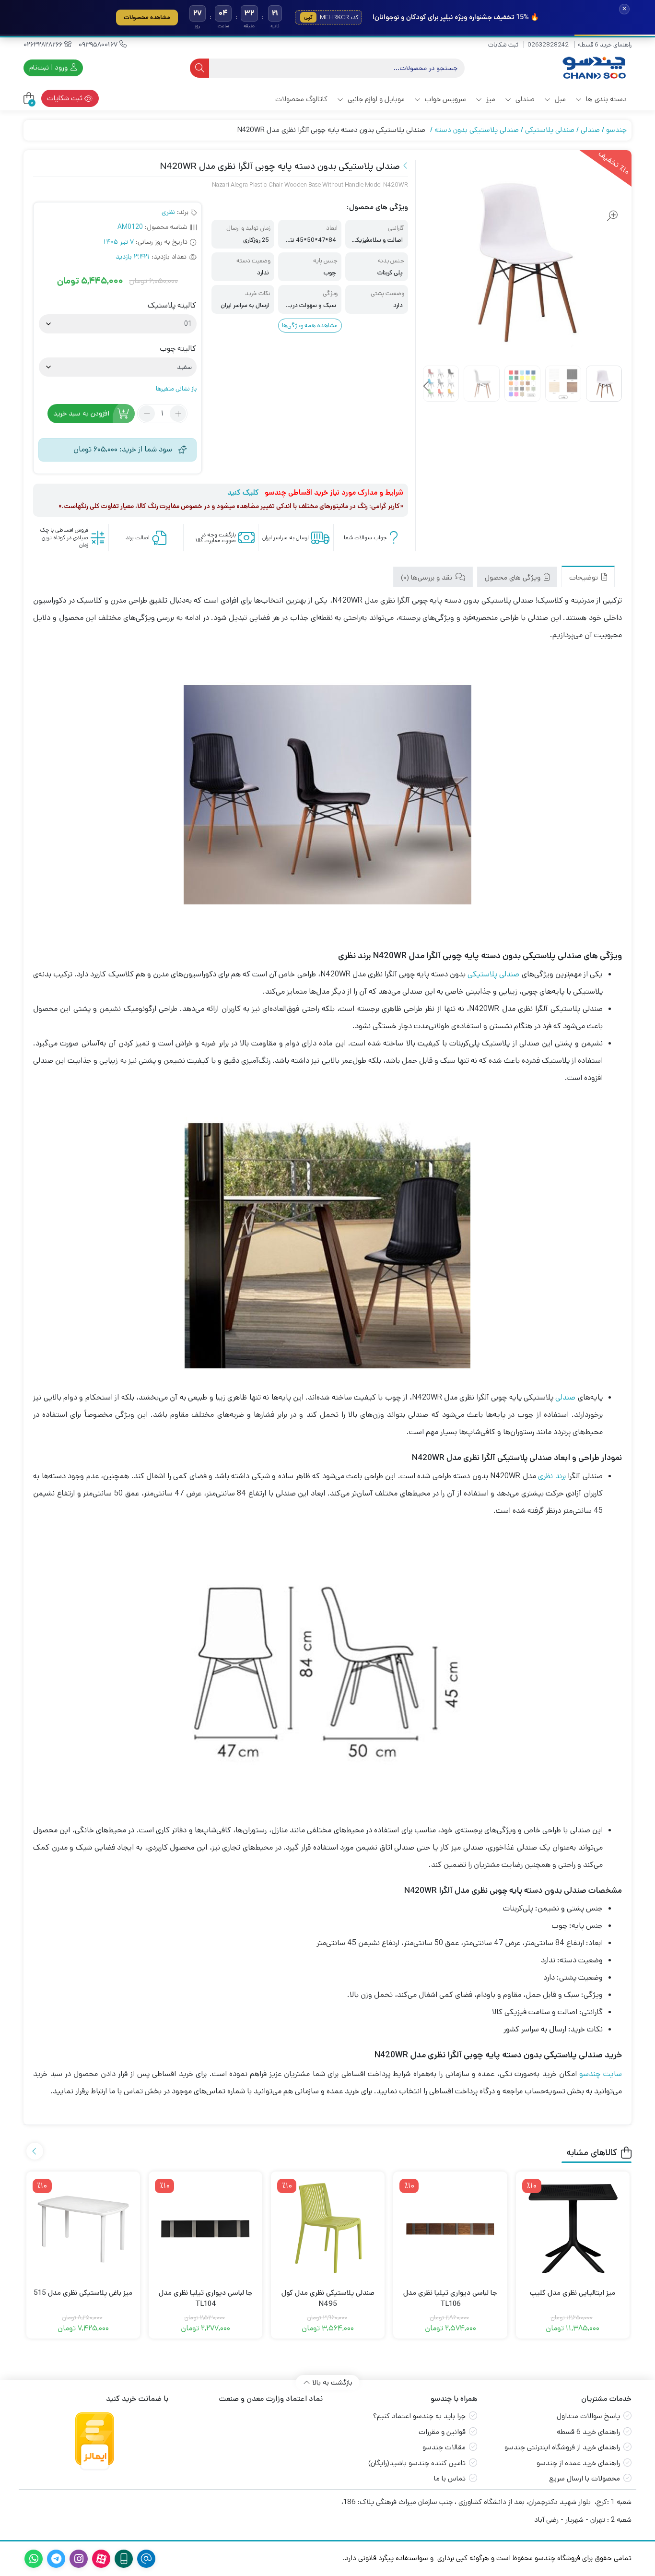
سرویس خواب (444, 99)
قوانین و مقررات (442, 2432)
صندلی (524, 99)
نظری (168, 212)
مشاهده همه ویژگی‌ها (310, 326)
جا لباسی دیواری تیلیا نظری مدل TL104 (206, 2298)
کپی (308, 17)
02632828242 (548, 45)
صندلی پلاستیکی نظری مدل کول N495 (328, 2298)
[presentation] (427, 387)
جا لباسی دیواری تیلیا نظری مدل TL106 (450, 2298)
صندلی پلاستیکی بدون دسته (477, 130)
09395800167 (99, 45)
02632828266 (44, 45)
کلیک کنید (243, 493)
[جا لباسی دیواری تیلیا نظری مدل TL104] (205, 2228)
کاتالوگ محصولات (301, 99)
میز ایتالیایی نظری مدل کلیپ (573, 2293)
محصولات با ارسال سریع (585, 2478)
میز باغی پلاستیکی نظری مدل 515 (83, 2293)
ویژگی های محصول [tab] (514, 577)
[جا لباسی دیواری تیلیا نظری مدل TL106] (450, 2228)
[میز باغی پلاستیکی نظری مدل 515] (83, 2228)
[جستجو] (199, 68)
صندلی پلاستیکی (550, 130)
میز (490, 99)
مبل (559, 99)
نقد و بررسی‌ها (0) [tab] (427, 577)
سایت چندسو (600, 2074)
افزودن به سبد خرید (81, 413)
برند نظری (552, 1476)
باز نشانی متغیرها (176, 389)
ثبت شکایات (503, 45)
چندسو (616, 130)
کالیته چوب (178, 349)
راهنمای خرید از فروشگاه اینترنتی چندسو (562, 2447)
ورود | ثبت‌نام (49, 67)
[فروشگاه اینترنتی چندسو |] (593, 68)
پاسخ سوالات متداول (588, 2416)
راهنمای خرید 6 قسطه (605, 45)
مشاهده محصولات (147, 17)
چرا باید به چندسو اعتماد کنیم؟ (419, 2416)
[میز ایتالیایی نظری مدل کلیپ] (573, 2228)
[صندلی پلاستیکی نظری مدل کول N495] (328, 2228)
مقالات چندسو (444, 2447)
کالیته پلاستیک (172, 306)
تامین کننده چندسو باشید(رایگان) (417, 2463)
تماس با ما (450, 2478)
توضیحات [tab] (585, 577)
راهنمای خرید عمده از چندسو (578, 2463)
